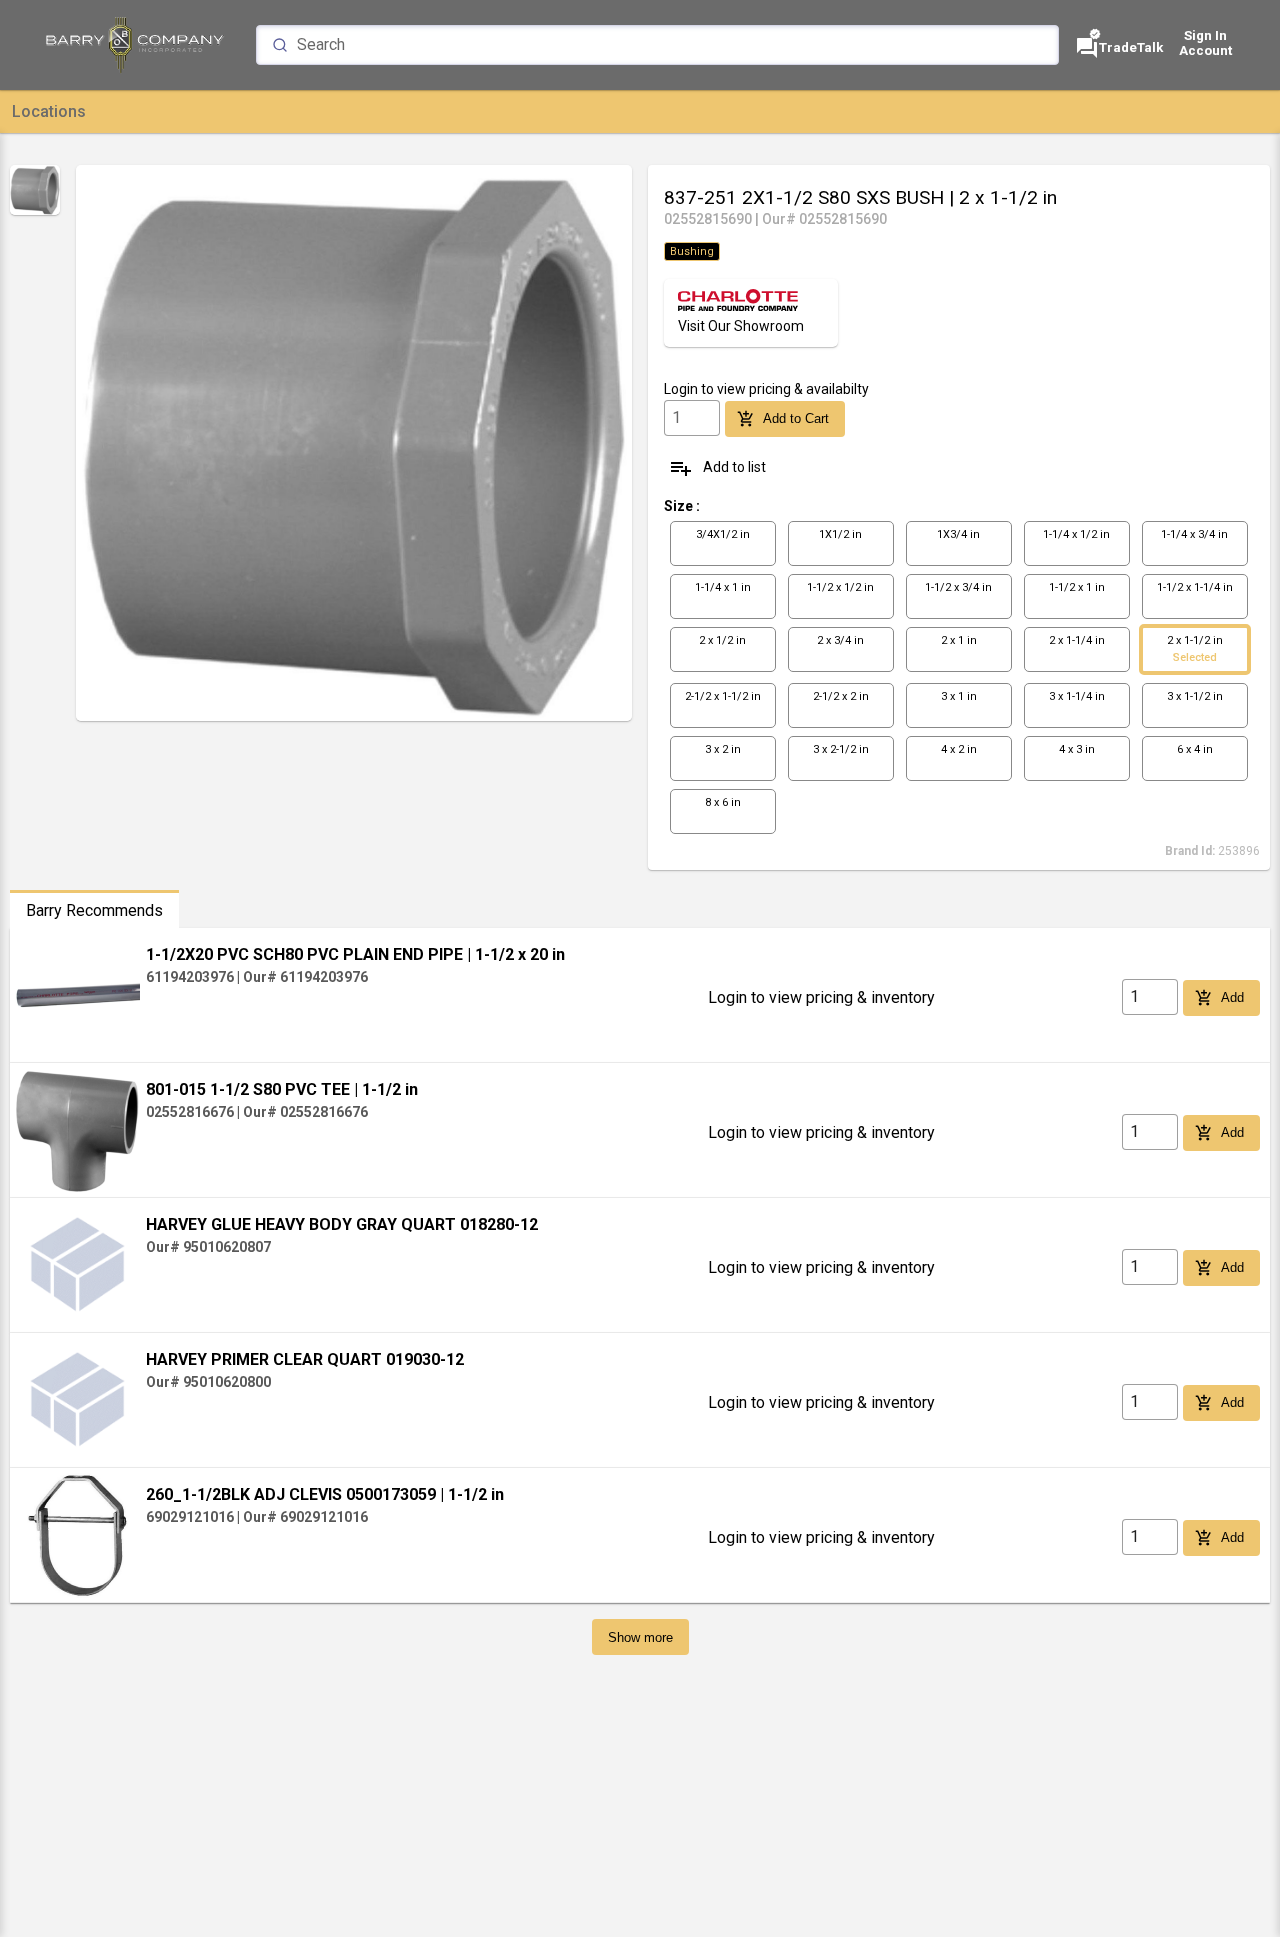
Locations (49, 111)
